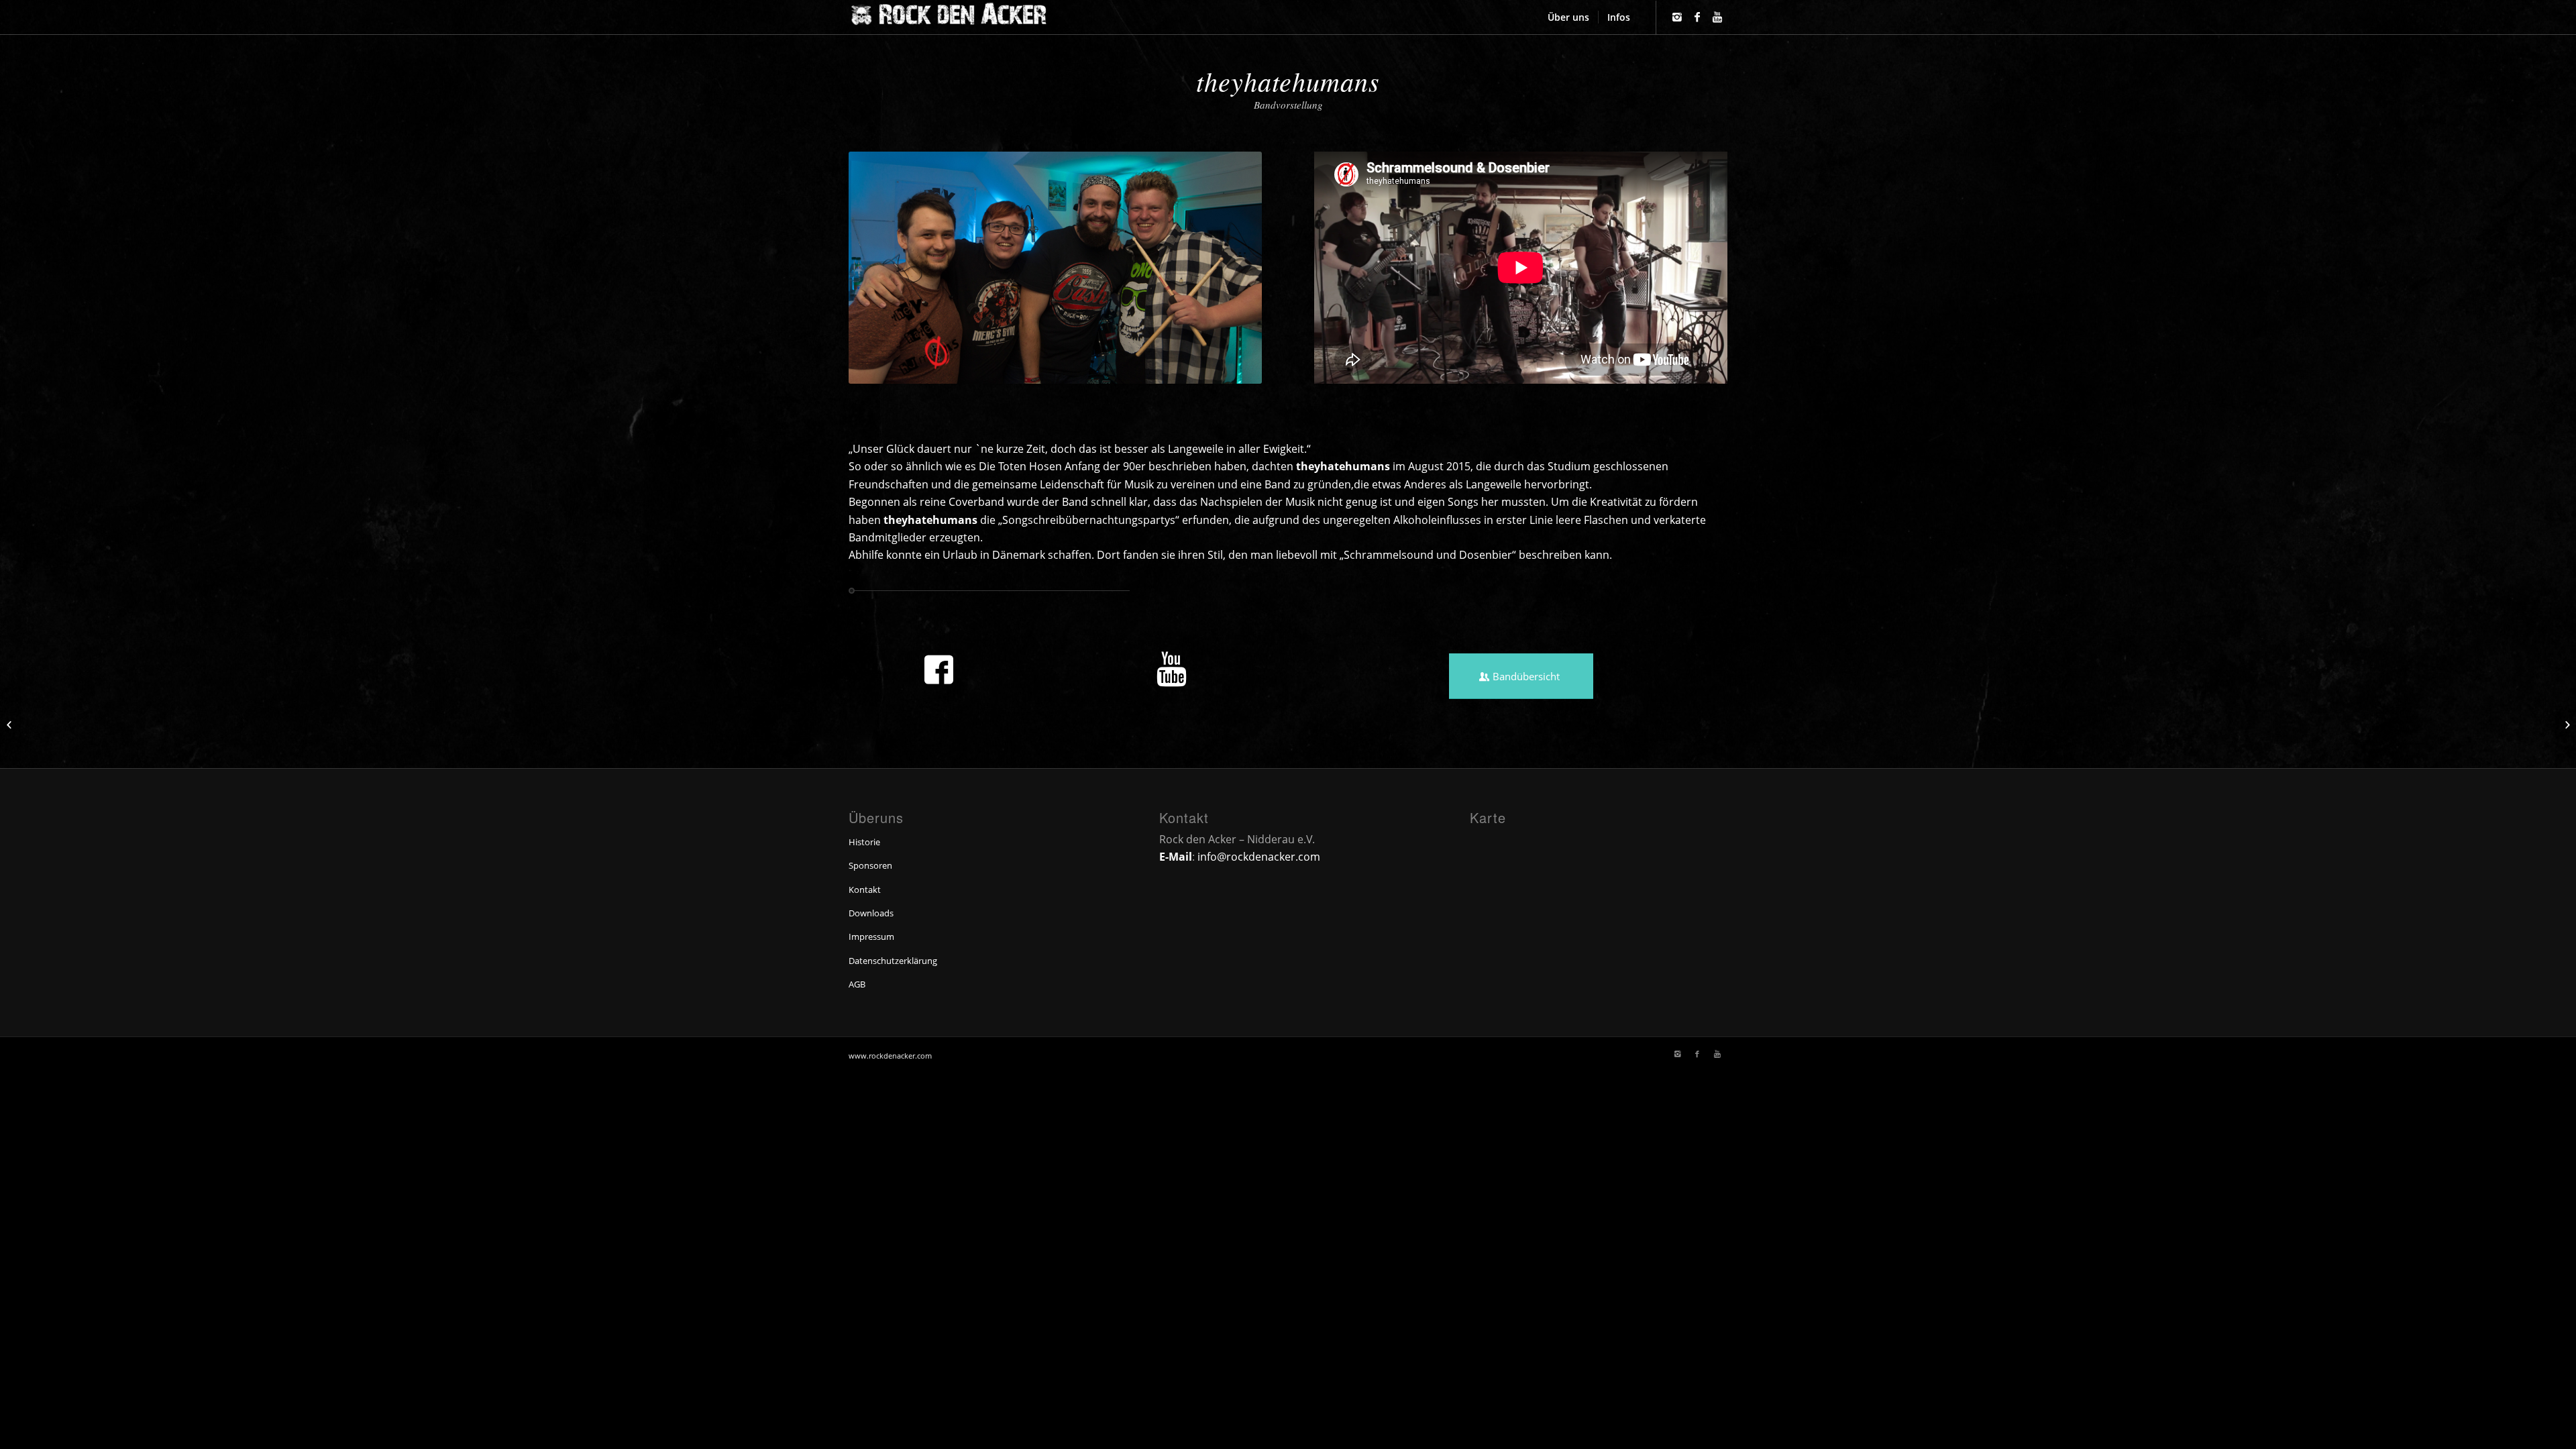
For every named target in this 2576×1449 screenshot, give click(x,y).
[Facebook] (1697, 17)
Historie (864, 842)
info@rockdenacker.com (1259, 857)
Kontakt (865, 890)
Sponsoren (870, 865)
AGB (857, 984)
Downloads (871, 913)
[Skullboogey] (2566, 724)
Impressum (871, 936)
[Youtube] (1717, 17)
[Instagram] (1677, 17)
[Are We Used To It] (10, 724)
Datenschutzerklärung (893, 961)
